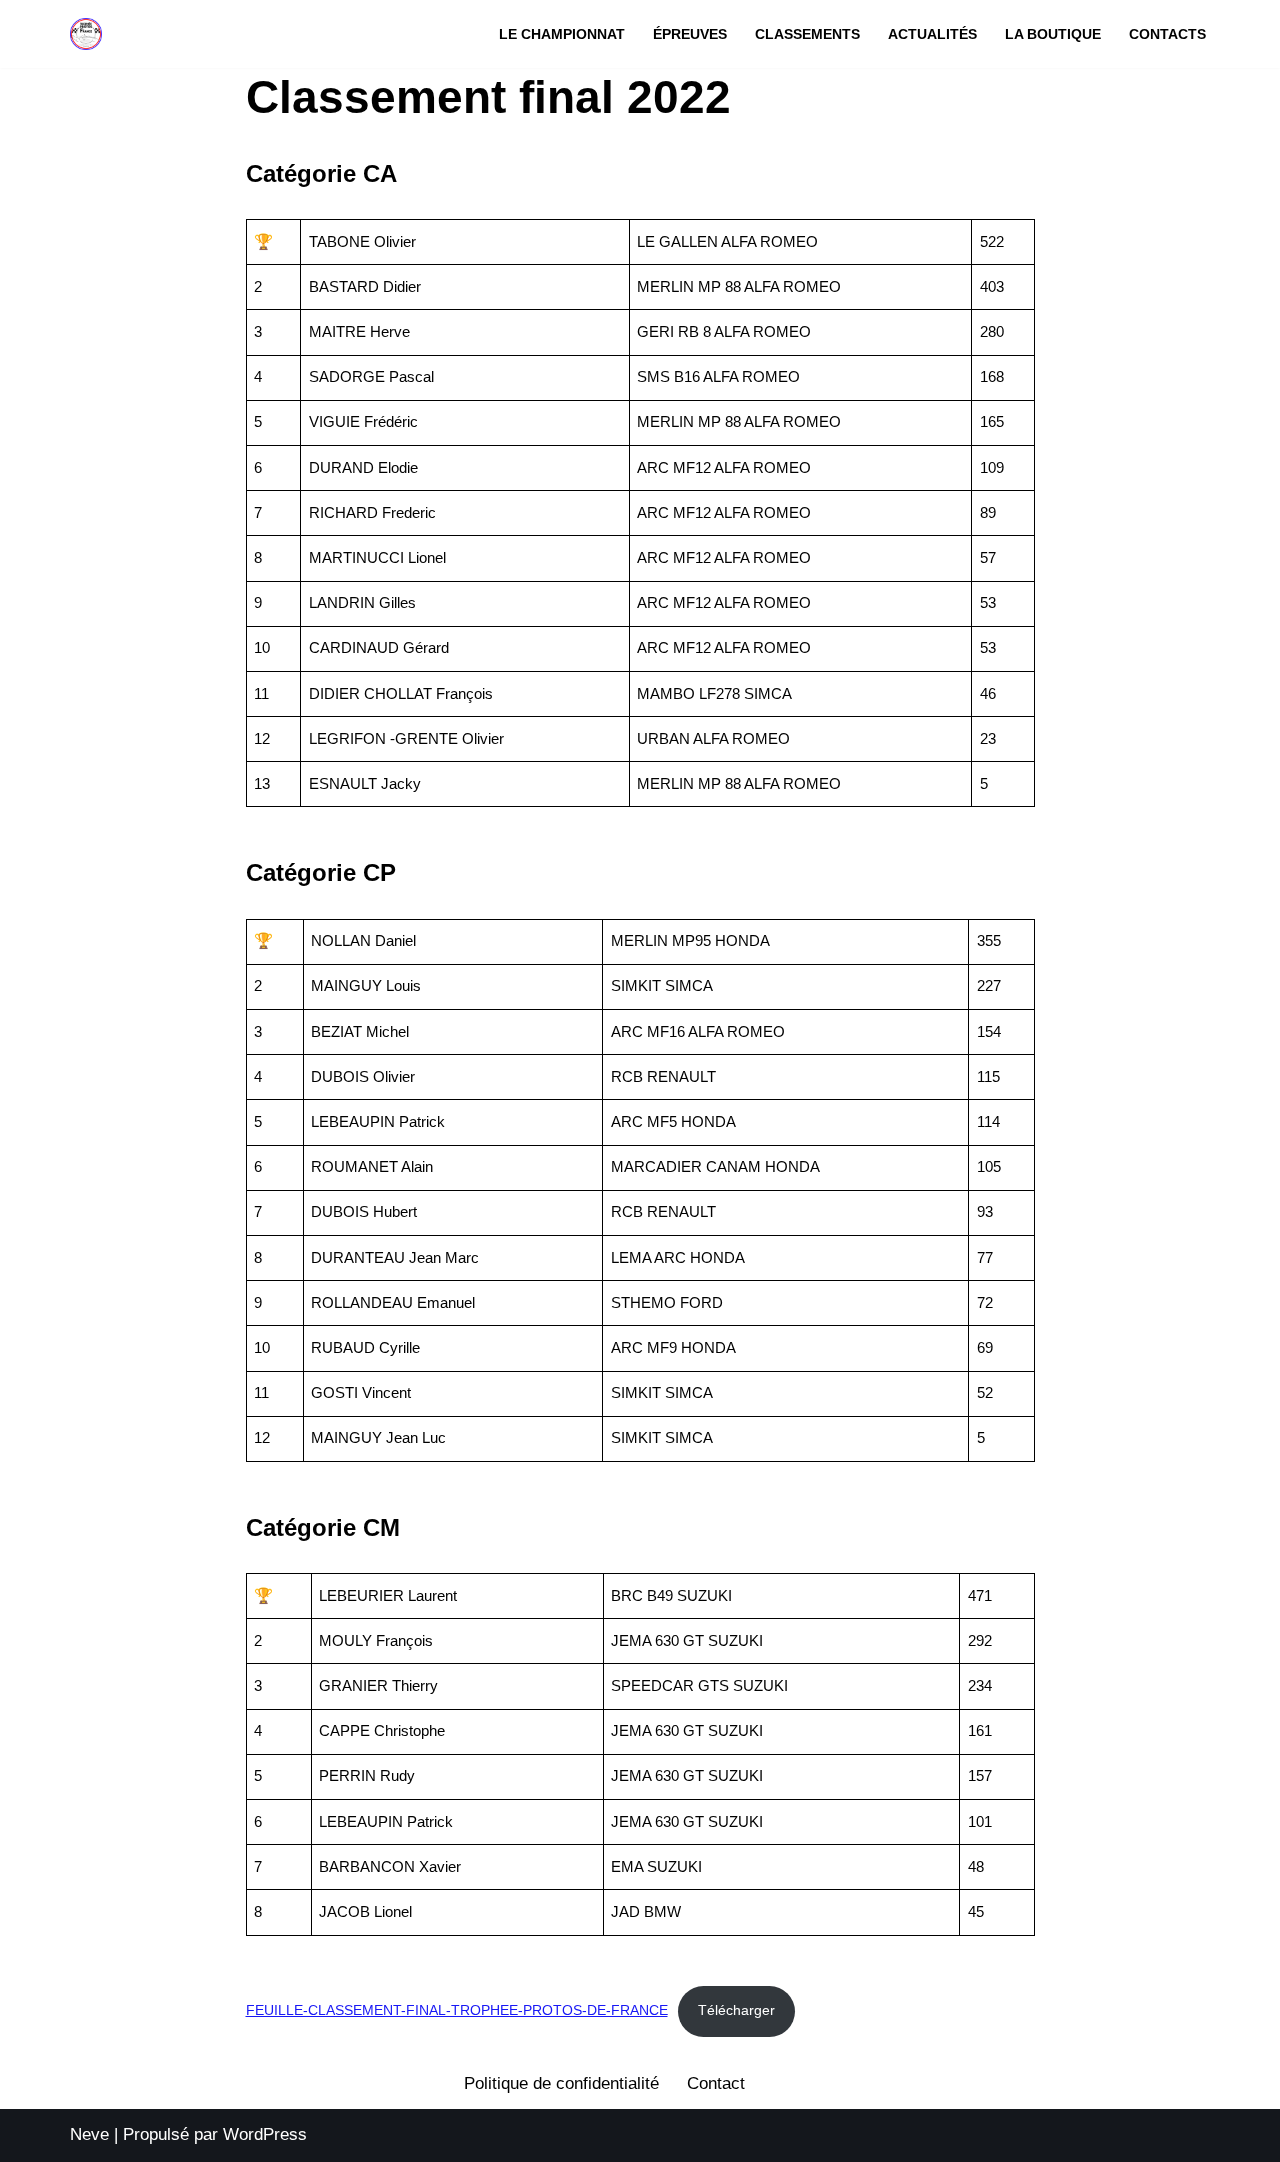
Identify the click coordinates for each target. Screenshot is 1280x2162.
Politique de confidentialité (561, 2083)
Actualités (932, 34)
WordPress (265, 2134)
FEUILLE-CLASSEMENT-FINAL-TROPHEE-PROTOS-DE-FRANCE (457, 2010)
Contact (716, 2083)
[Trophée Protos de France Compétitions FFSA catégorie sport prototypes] (86, 34)
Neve (89, 2134)
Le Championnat (562, 34)
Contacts (1167, 34)
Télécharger (736, 2010)
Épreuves (690, 34)
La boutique (1053, 34)
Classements (807, 34)
